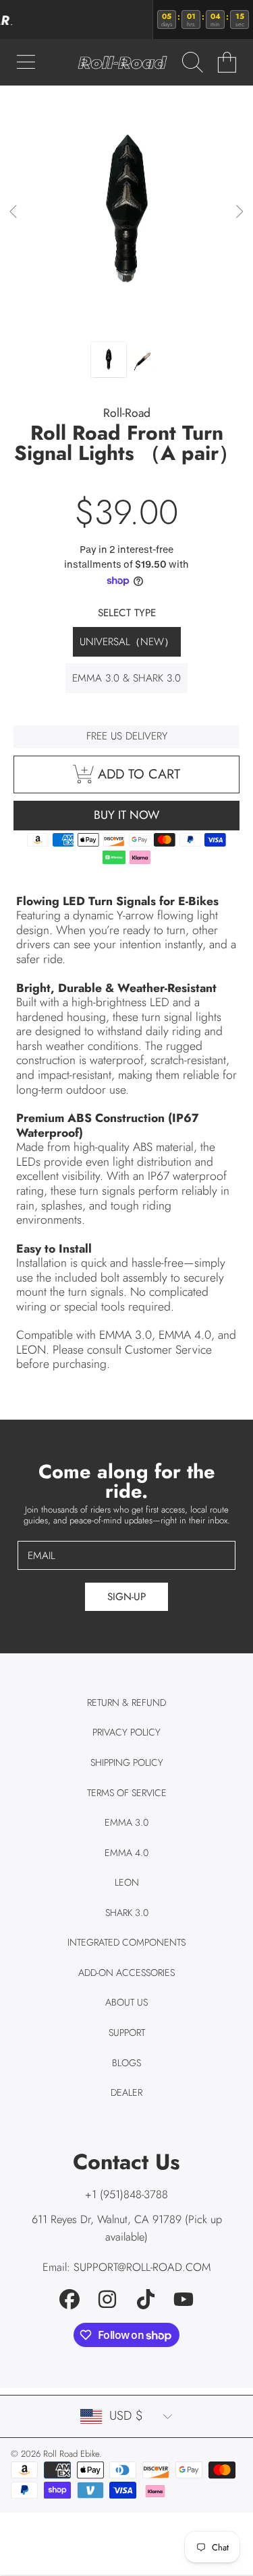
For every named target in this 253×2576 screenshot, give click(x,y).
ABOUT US (126, 2002)
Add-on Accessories (126, 1973)
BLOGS (126, 2063)
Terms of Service (127, 1793)
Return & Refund (126, 1703)
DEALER (126, 2092)
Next (239, 212)
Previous (14, 212)
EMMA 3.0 (126, 1822)
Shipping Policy (127, 1762)
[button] (26, 63)
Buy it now (126, 815)
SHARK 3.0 (127, 1913)
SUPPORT (127, 2033)
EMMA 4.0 (126, 1853)
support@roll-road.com (142, 2267)
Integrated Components (126, 1942)
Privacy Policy (126, 1732)
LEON (127, 1882)
